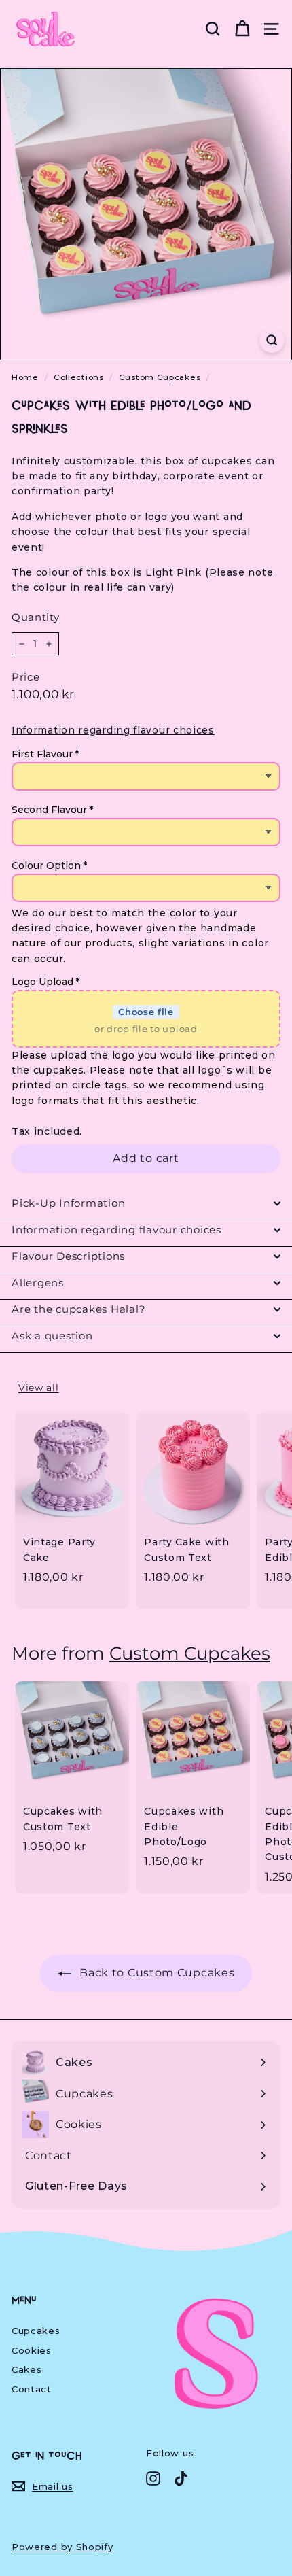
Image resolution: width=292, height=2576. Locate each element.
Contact (32, 2389)
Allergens (38, 1283)
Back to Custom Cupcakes (156, 1973)
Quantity (36, 617)
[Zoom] (272, 340)
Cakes (27, 2369)
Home (25, 377)
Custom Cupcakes (160, 377)
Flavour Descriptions (68, 1256)
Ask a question (52, 1336)
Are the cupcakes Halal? (78, 1309)
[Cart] (242, 29)
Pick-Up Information (68, 1203)
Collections (79, 377)
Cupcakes (36, 2331)
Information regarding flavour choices (116, 1230)
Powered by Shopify (62, 2547)
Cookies (32, 2350)
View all (39, 1388)
